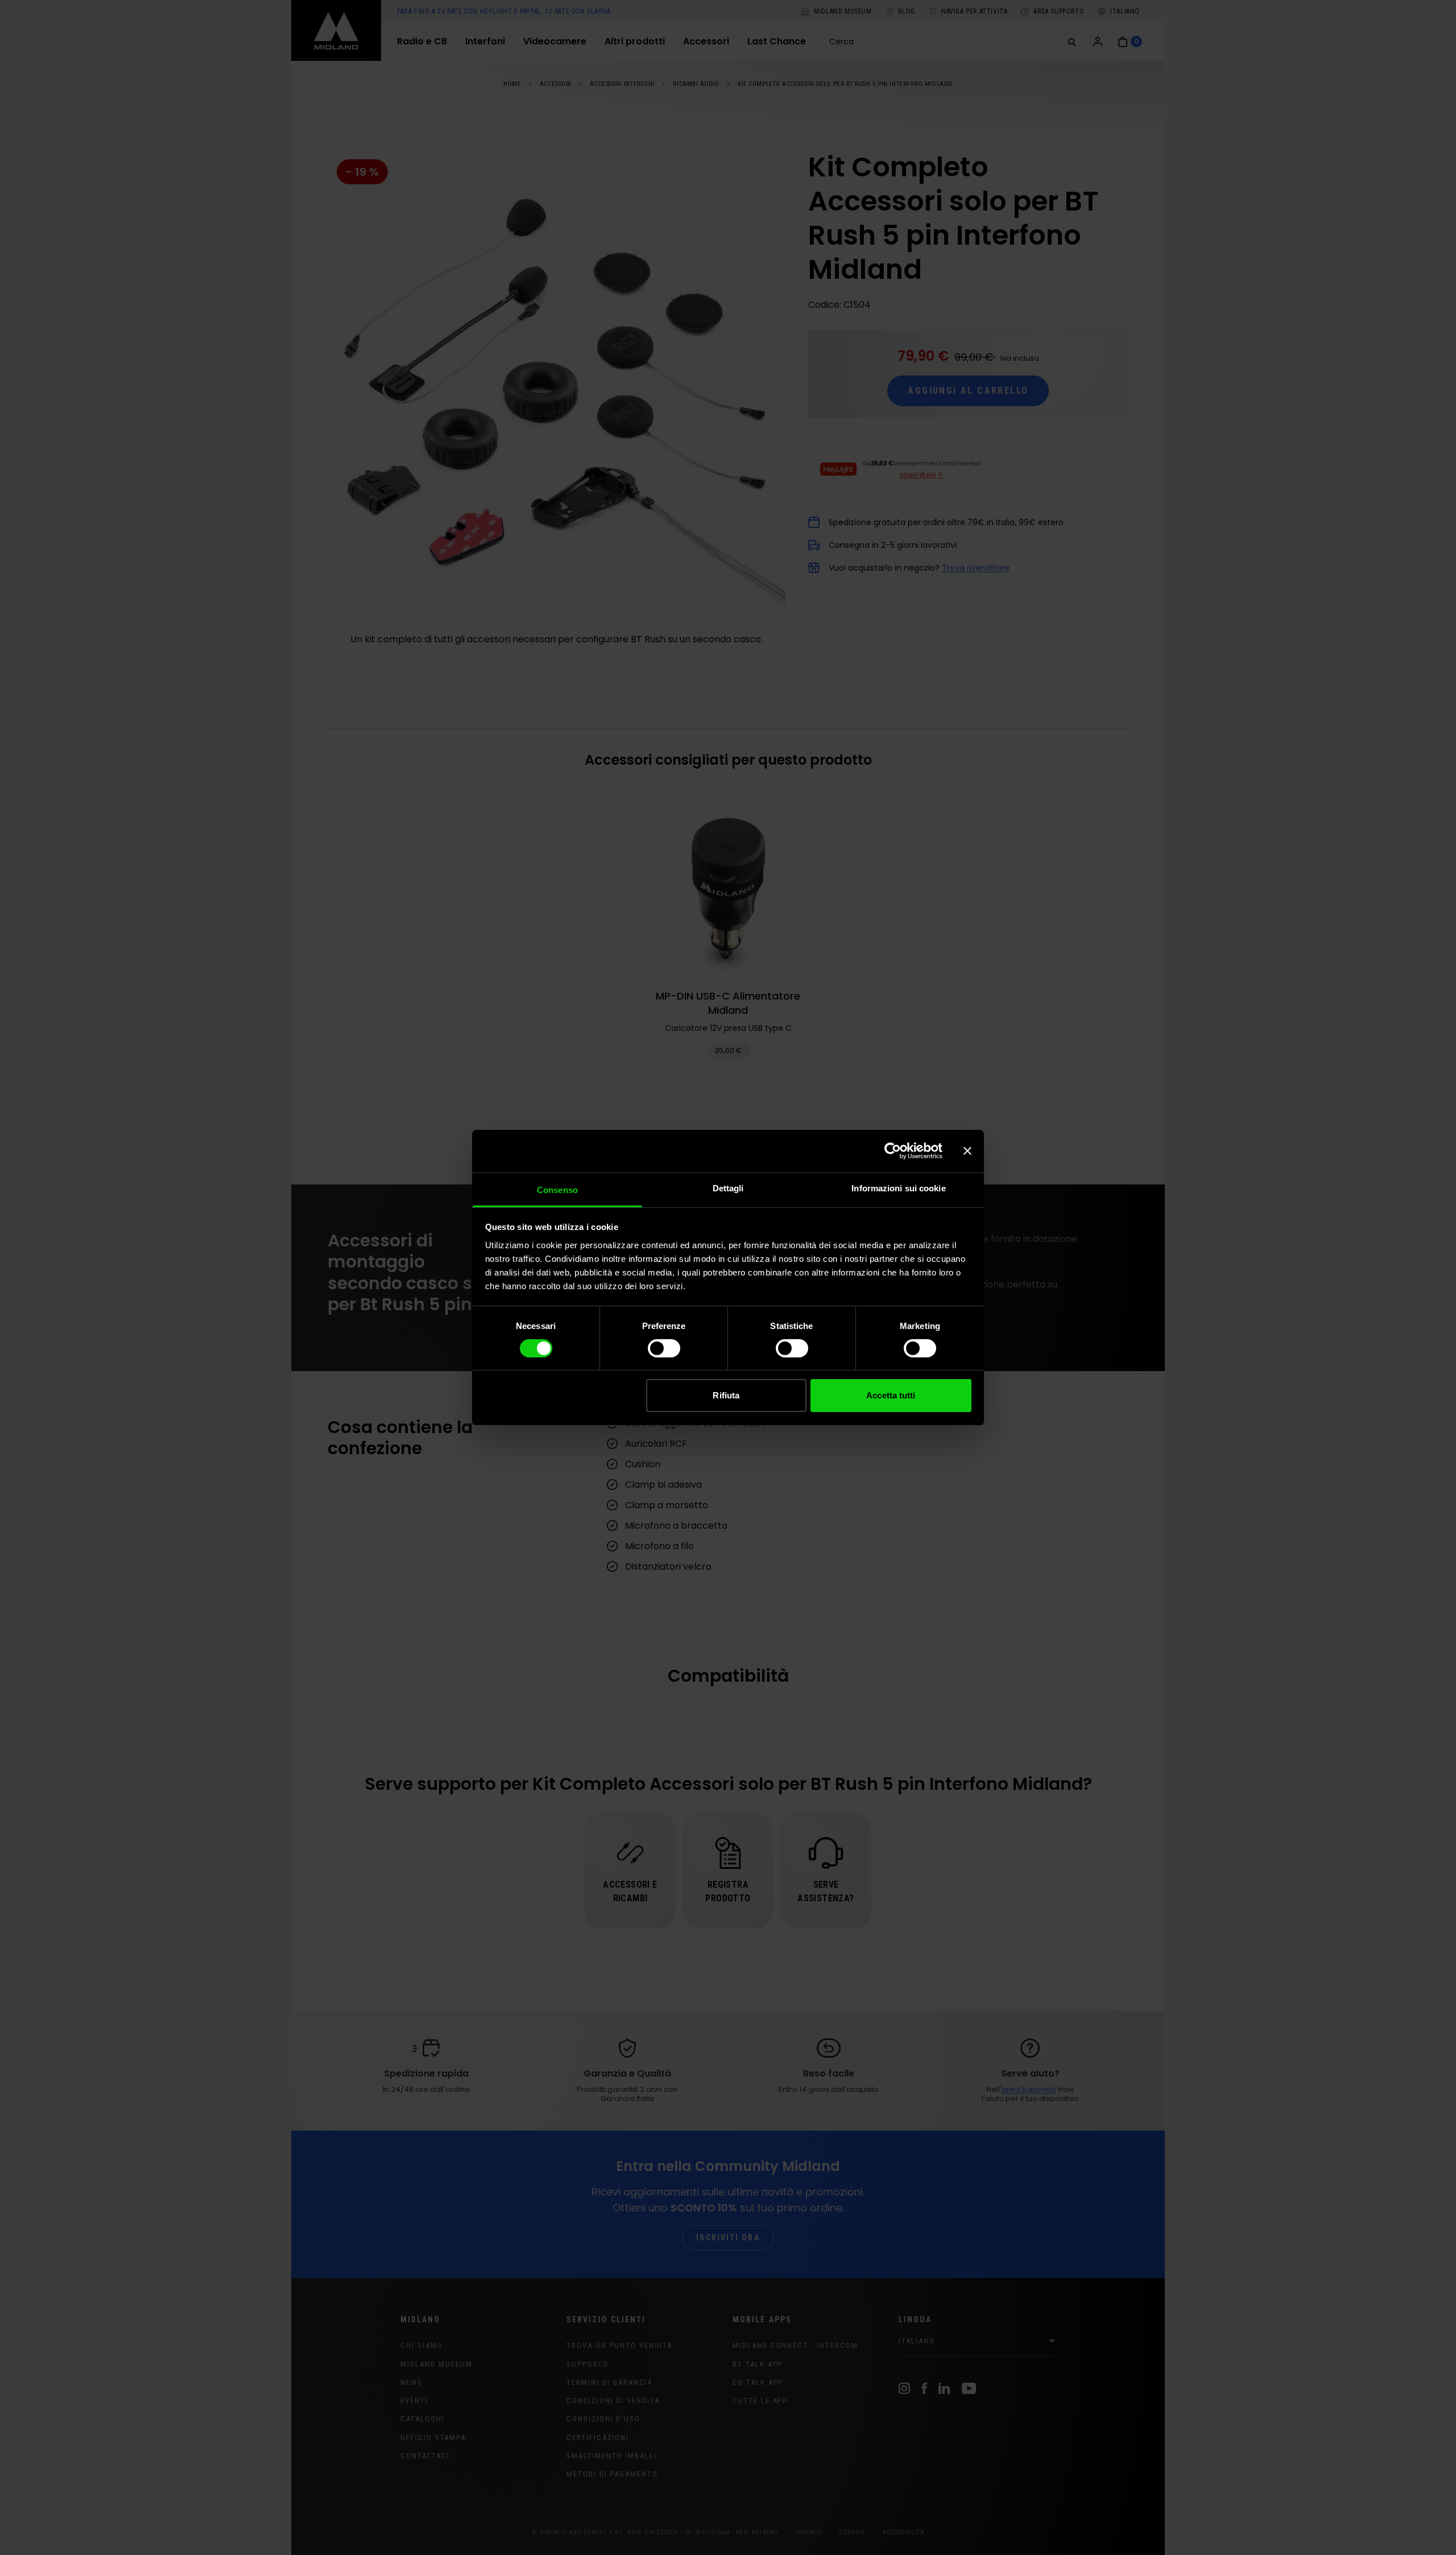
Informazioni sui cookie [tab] (898, 1188)
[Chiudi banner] (967, 1151)
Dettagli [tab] (728, 1188)
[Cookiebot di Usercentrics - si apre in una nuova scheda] (893, 1151)
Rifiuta (726, 1395)
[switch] (664, 1348)
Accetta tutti (891, 1395)
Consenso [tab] (557, 1189)
